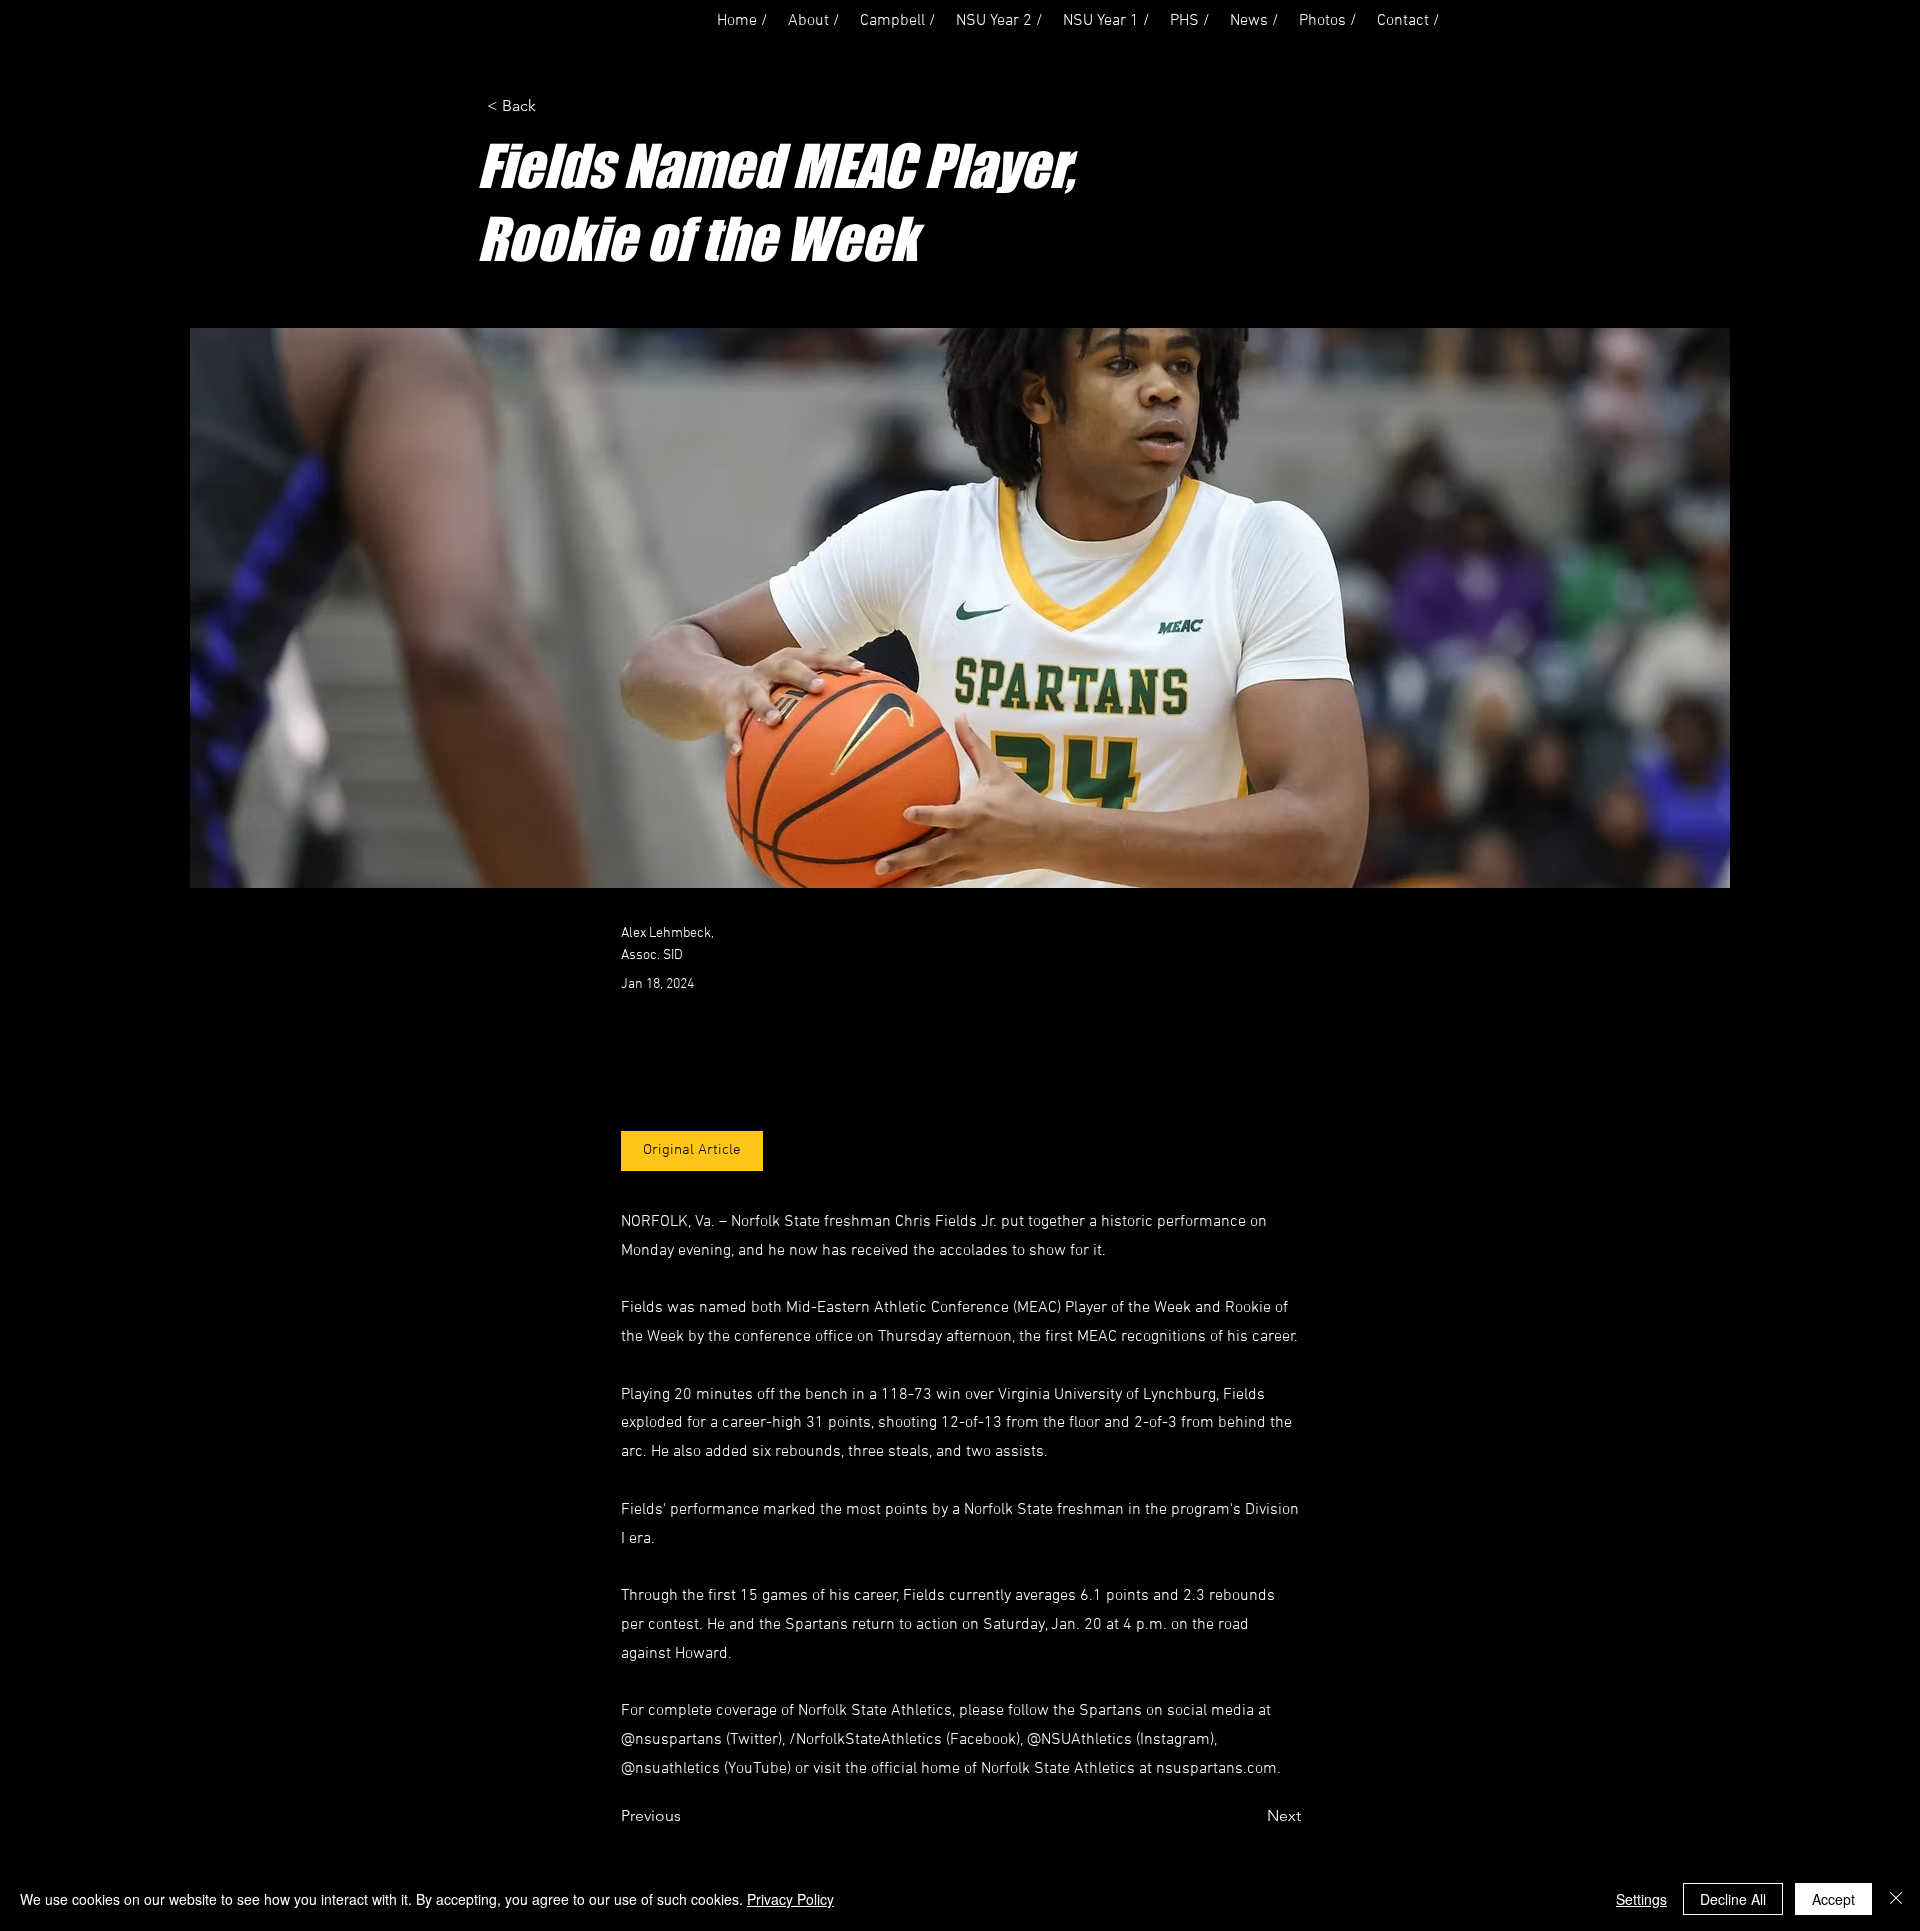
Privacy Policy (790, 1899)
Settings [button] (1641, 1899)
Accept (1833, 1899)
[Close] (1896, 1899)
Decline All (1733, 1899)
